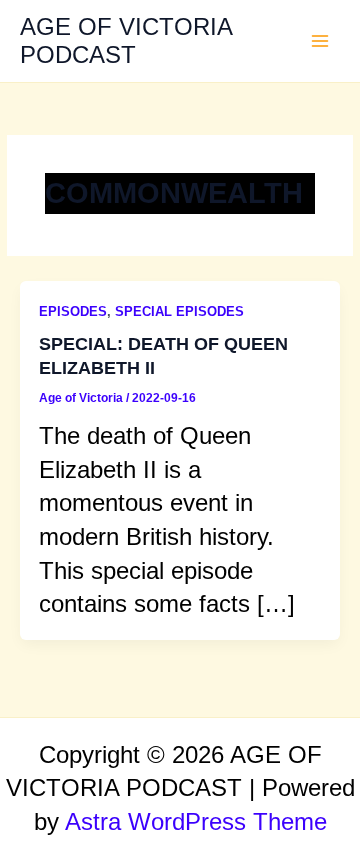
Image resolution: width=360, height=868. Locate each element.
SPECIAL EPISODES (179, 311)
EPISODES (73, 311)
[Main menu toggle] (320, 41)
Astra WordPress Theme (196, 821)
